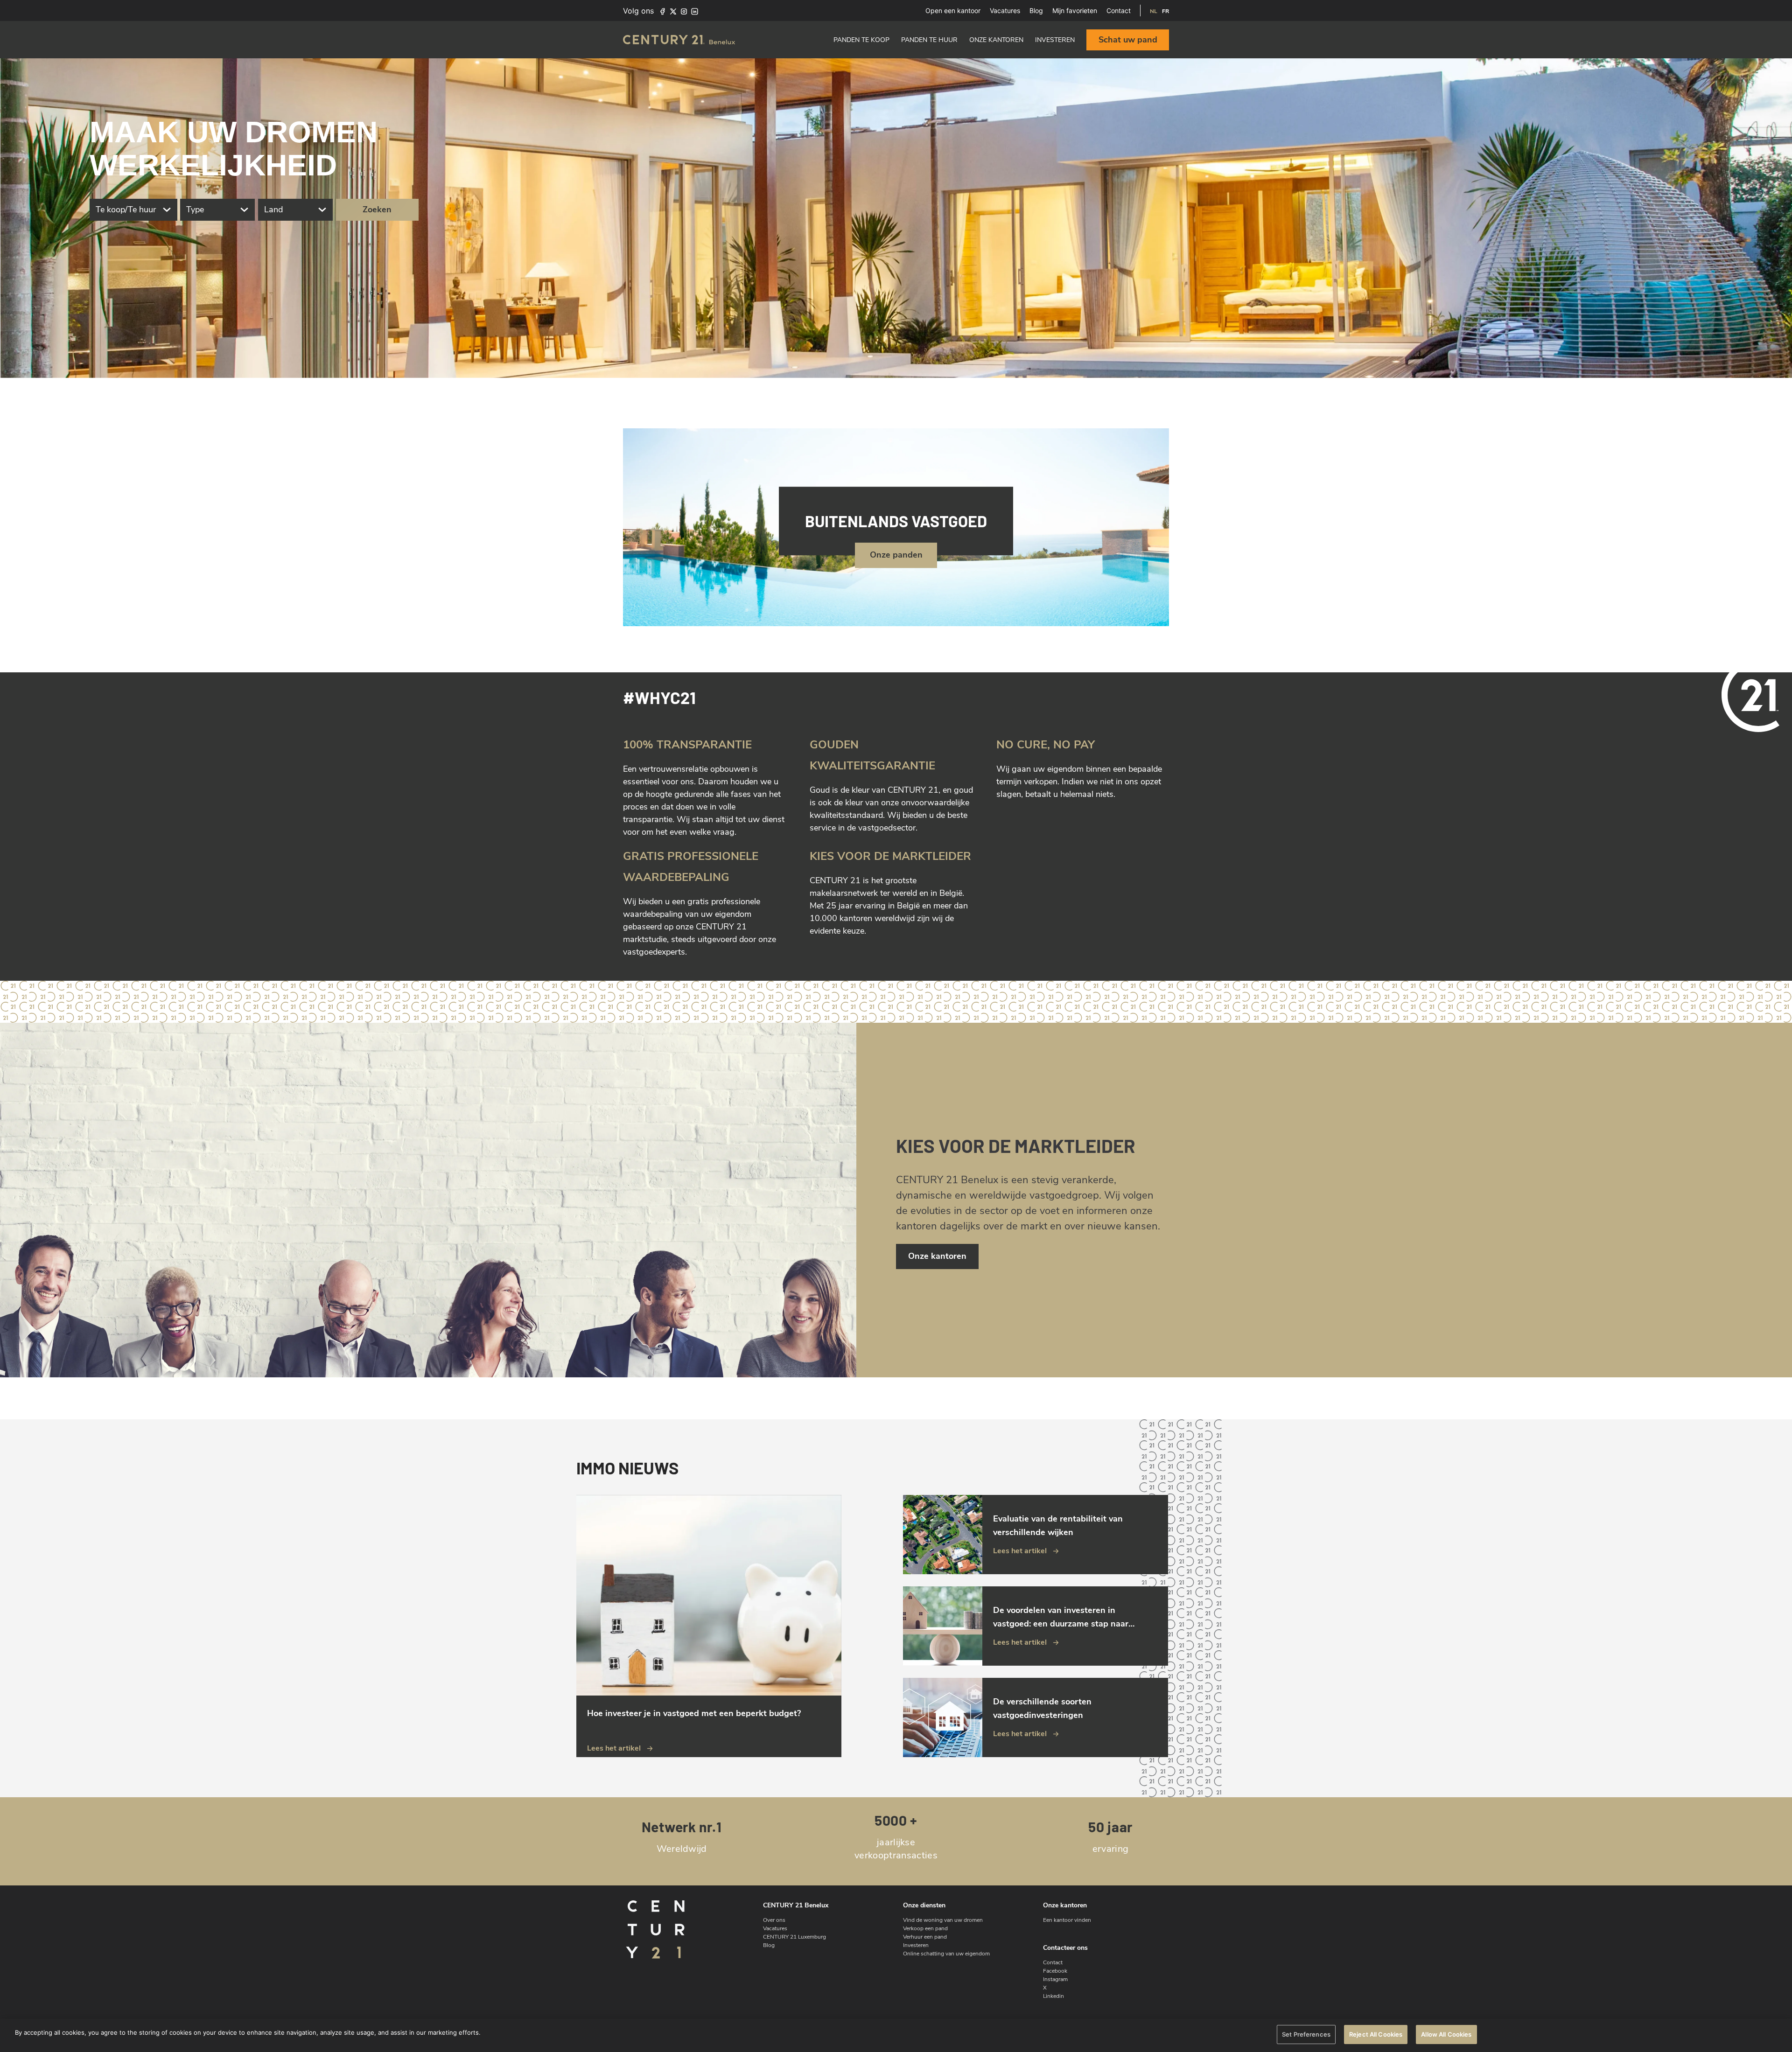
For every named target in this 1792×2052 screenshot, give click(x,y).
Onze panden (896, 555)
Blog (1036, 10)
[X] (673, 11)
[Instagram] (684, 11)
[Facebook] (662, 11)
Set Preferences (1306, 2034)
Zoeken (377, 209)
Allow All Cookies (1446, 2034)
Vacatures (1005, 10)
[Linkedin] (695, 11)
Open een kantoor (953, 10)
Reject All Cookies (1376, 2034)
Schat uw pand (1128, 40)
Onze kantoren (937, 1256)
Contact (1119, 10)
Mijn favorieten (1075, 10)
